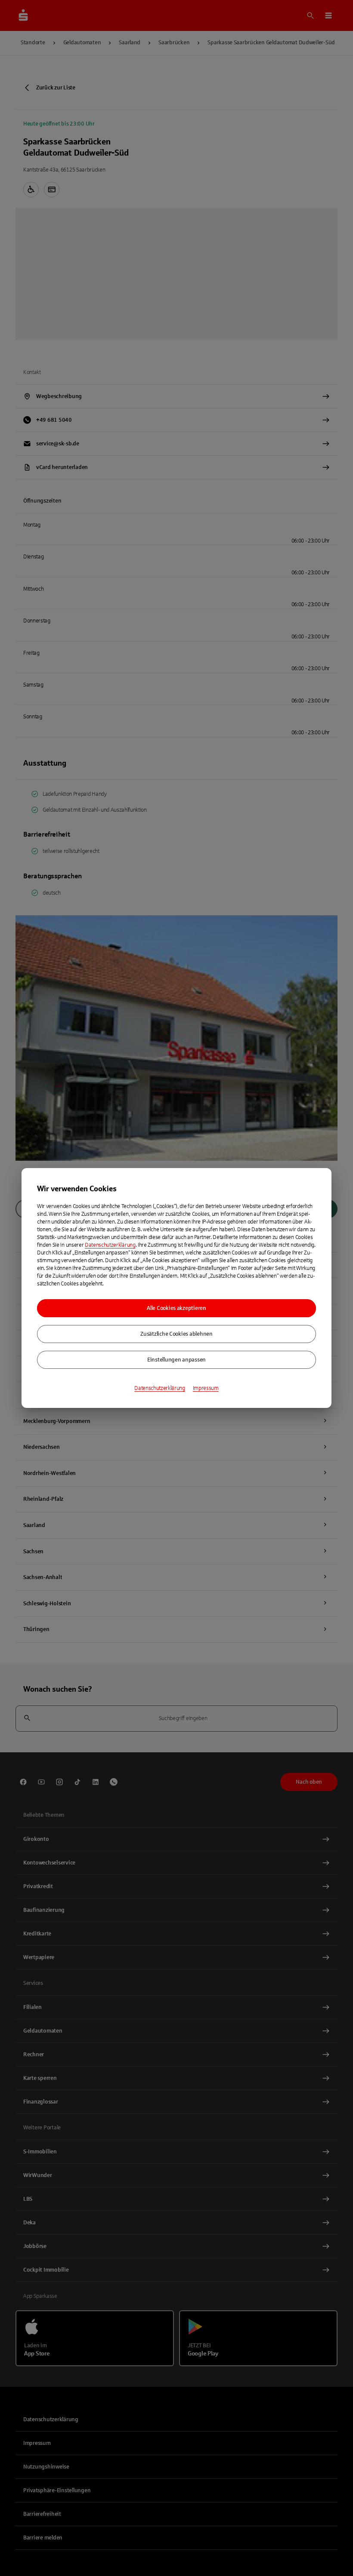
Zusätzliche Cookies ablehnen (176, 1334)
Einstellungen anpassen (176, 1360)
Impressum (206, 1388)
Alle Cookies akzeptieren (176, 1308)
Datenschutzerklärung (110, 1245)
